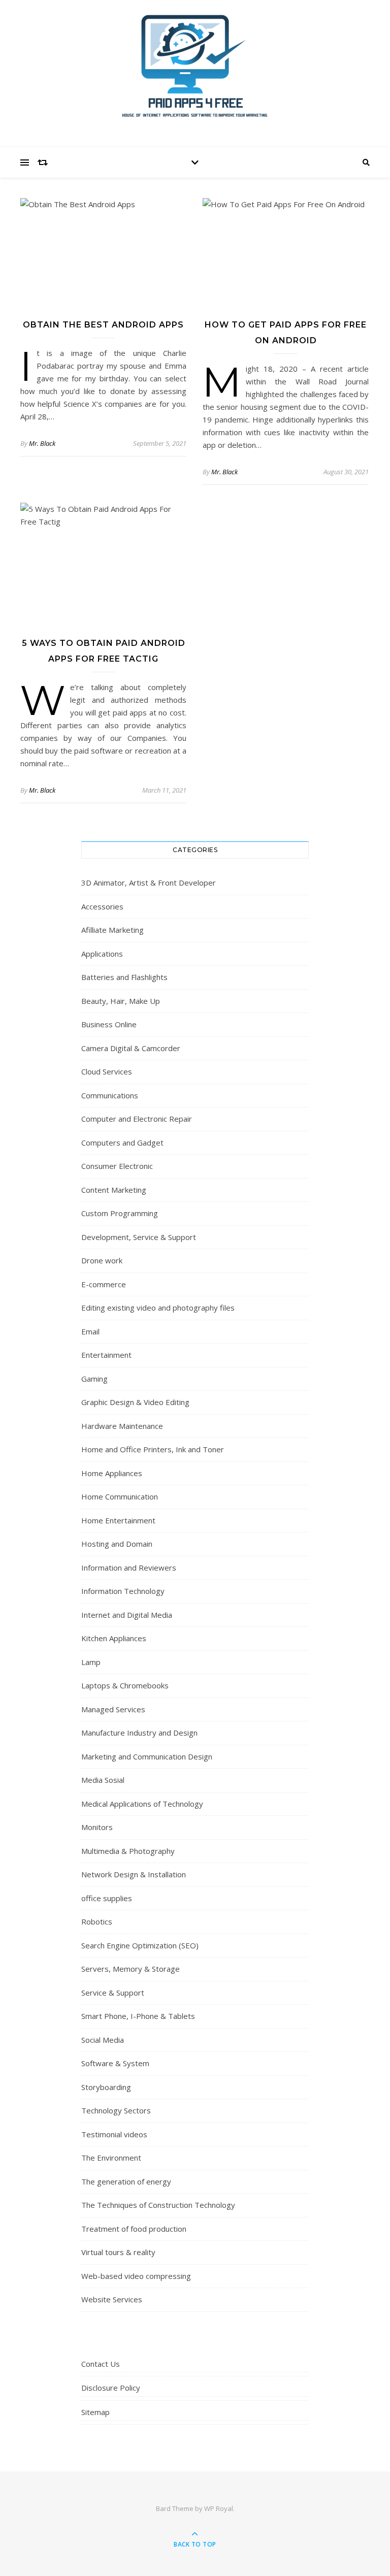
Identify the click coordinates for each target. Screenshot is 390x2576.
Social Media (103, 2040)
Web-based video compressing (136, 2276)
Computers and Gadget (122, 1143)
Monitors (97, 1827)
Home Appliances (112, 1473)
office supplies (107, 1898)
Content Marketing (114, 1190)
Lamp (91, 1662)
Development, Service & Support (139, 1237)
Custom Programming (120, 1213)
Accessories (102, 906)
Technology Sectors (116, 2110)
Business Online (109, 1024)
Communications (110, 1095)
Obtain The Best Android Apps (103, 325)
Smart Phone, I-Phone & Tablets (138, 2016)
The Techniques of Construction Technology (158, 2205)
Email (90, 1331)
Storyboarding (106, 2087)
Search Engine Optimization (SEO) (140, 1945)
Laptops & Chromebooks (125, 1685)
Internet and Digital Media (127, 1615)
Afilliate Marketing (112, 930)
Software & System (115, 2063)
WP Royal (219, 2508)
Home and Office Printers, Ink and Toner (153, 1449)
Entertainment (106, 1355)
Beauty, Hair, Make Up (121, 1001)
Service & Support (113, 1993)
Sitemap (95, 2412)
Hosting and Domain (117, 1544)
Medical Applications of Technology (142, 1804)
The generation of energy (126, 2181)
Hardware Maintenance (122, 1426)
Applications (102, 954)
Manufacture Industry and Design (139, 1733)
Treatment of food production (134, 2229)
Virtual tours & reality (118, 2252)
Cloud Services (107, 1071)
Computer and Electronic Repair (137, 1119)
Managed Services (113, 1709)
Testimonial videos (114, 2134)
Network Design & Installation (134, 1874)
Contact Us (101, 2364)
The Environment (111, 2158)
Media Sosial (103, 1780)
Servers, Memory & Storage (131, 1969)
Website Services (112, 2299)
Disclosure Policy (111, 2388)
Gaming (94, 1379)
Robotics (97, 1921)
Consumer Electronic (117, 1166)
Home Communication (120, 1496)
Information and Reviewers (129, 1568)
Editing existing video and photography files (158, 1308)
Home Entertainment (118, 1520)
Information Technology (123, 1591)
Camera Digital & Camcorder (131, 1048)
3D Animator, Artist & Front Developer (149, 883)
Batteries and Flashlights (124, 977)
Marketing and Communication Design (147, 1756)
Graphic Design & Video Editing (135, 1402)
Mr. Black (42, 443)
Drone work (102, 1260)
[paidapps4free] (195, 71)
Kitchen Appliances (114, 1638)
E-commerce (104, 1284)
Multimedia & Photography (128, 1851)
